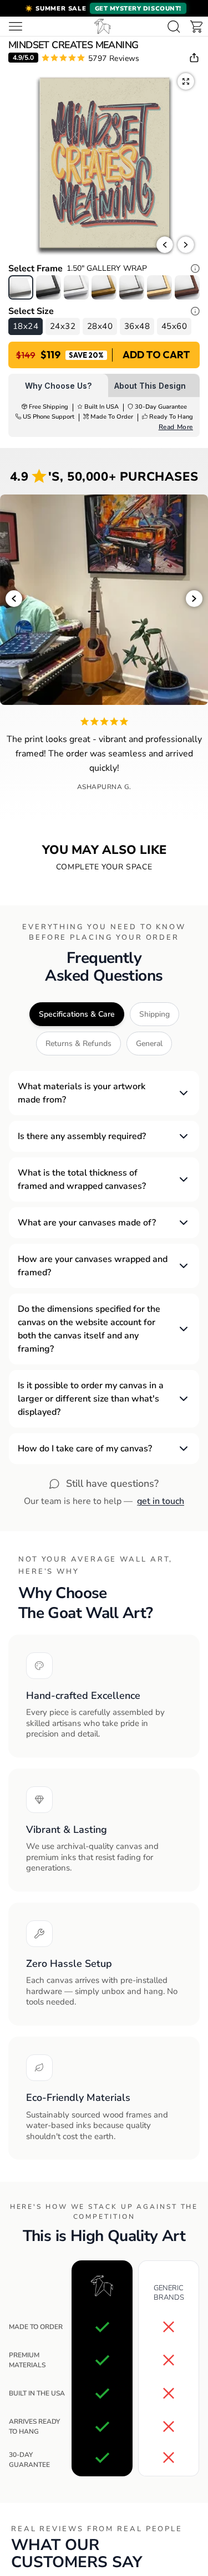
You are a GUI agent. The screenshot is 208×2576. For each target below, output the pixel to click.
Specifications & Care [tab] (77, 1014)
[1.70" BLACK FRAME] (49, 287)
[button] (104, 8)
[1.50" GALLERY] (21, 287)
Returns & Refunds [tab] (78, 1044)
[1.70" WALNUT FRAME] (187, 287)
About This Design (150, 386)
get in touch (161, 1501)
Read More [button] (176, 427)
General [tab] (149, 1044)
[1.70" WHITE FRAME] (76, 287)
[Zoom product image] (186, 81)
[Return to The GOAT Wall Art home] (103, 26)
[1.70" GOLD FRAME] (104, 287)
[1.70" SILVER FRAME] (132, 287)
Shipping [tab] (154, 1014)
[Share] (194, 58)
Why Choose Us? (58, 386)
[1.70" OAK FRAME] (159, 287)
